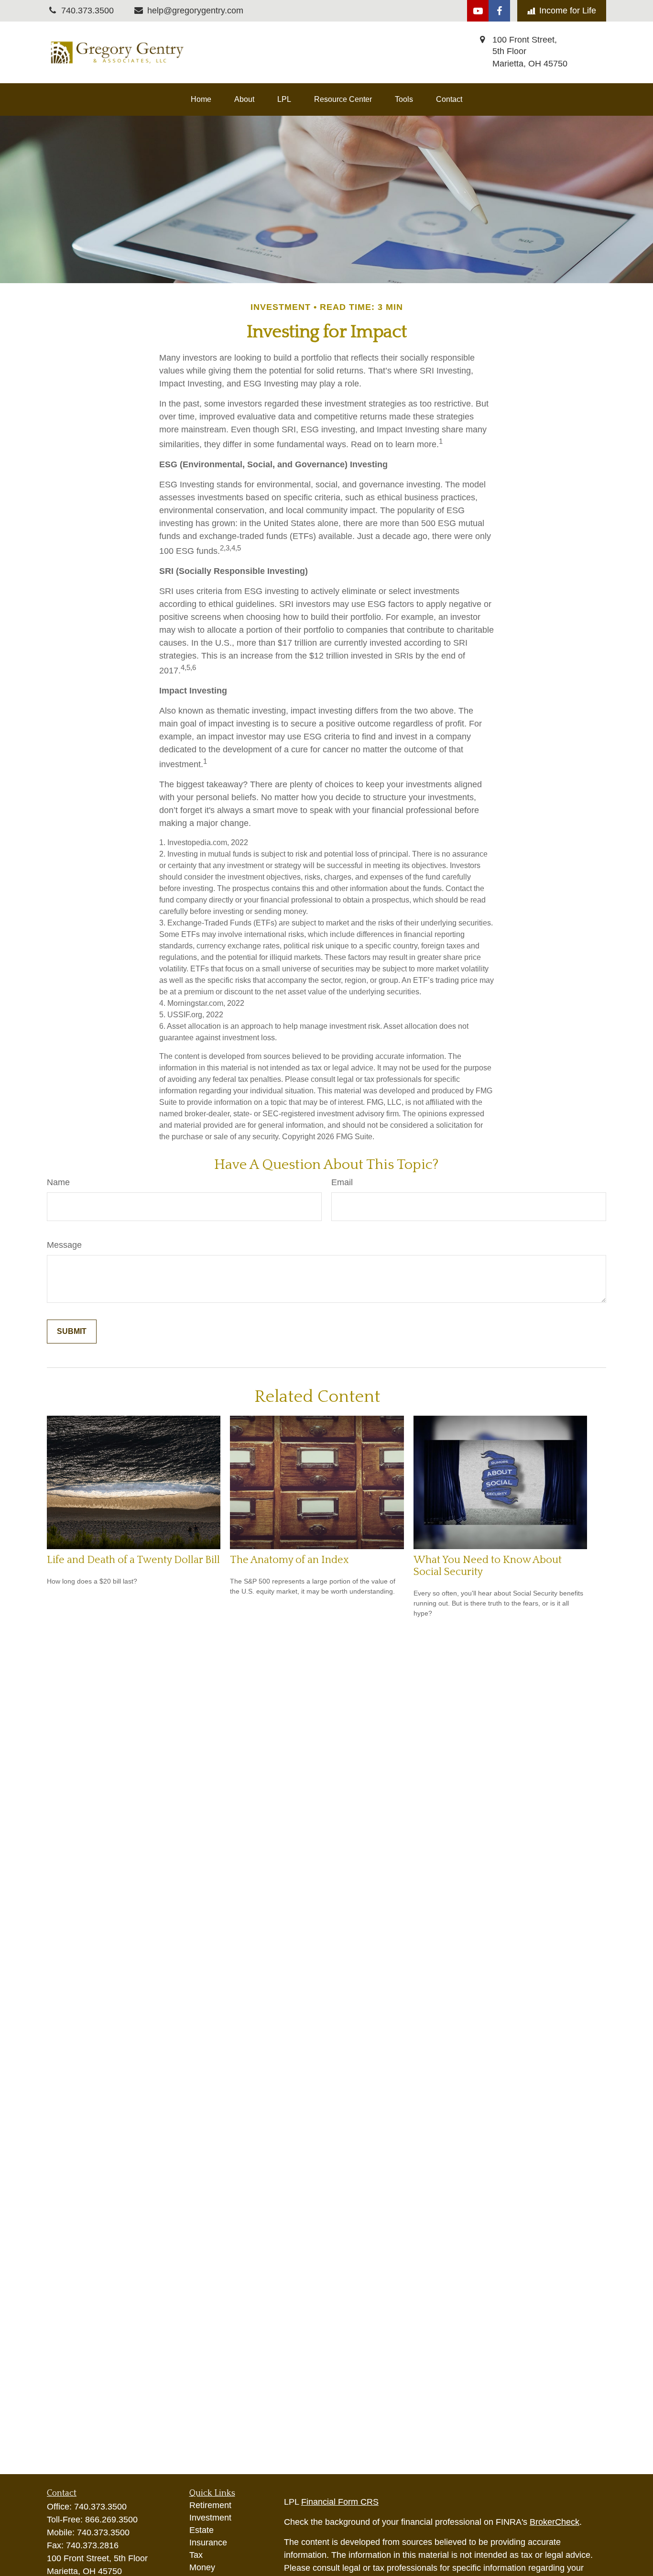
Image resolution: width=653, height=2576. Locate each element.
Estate (201, 2530)
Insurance (208, 2543)
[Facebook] (499, 11)
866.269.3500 (111, 2520)
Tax (196, 2555)
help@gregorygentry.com (195, 11)
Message (64, 1245)
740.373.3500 (100, 2507)
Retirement (210, 2505)
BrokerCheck (555, 2522)
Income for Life (568, 11)
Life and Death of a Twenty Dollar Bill (133, 1560)
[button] (201, 99)
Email (342, 1182)
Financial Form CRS (340, 2502)
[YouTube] (478, 11)
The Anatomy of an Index (289, 1560)
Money (202, 2567)
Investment (210, 2518)
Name (58, 1182)
